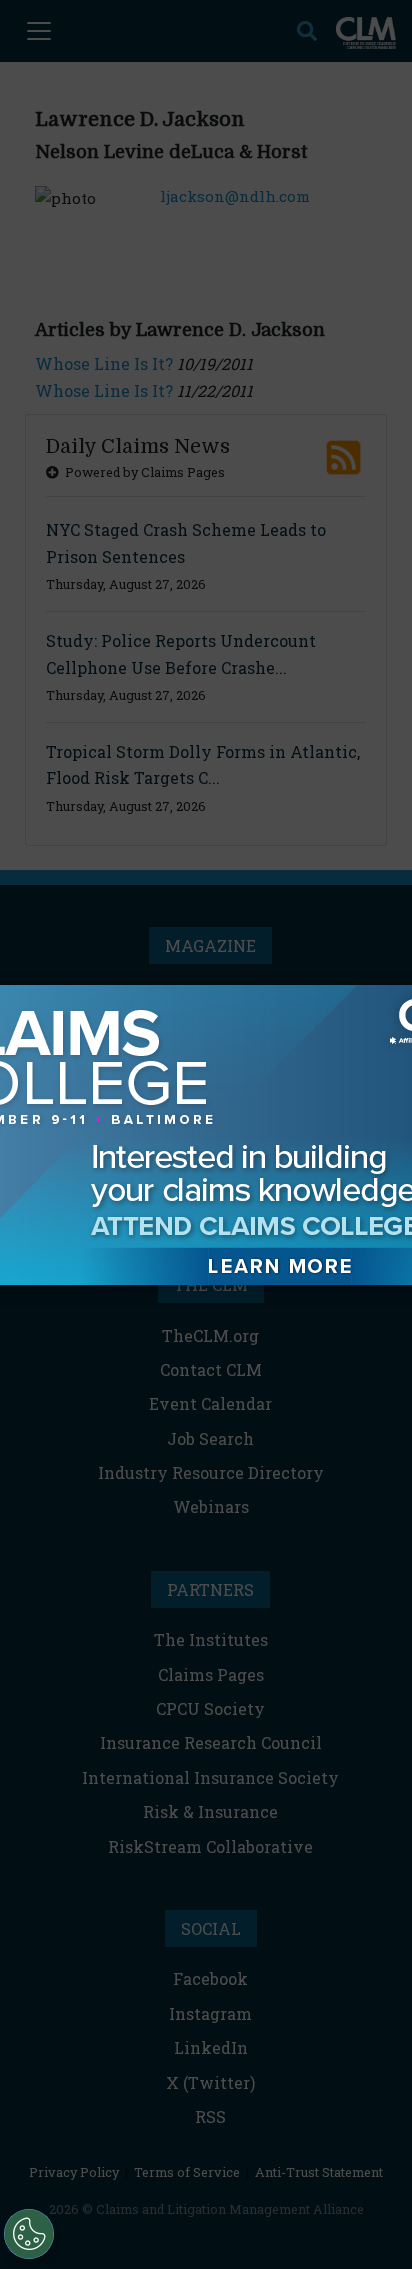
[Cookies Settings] (29, 2234)
